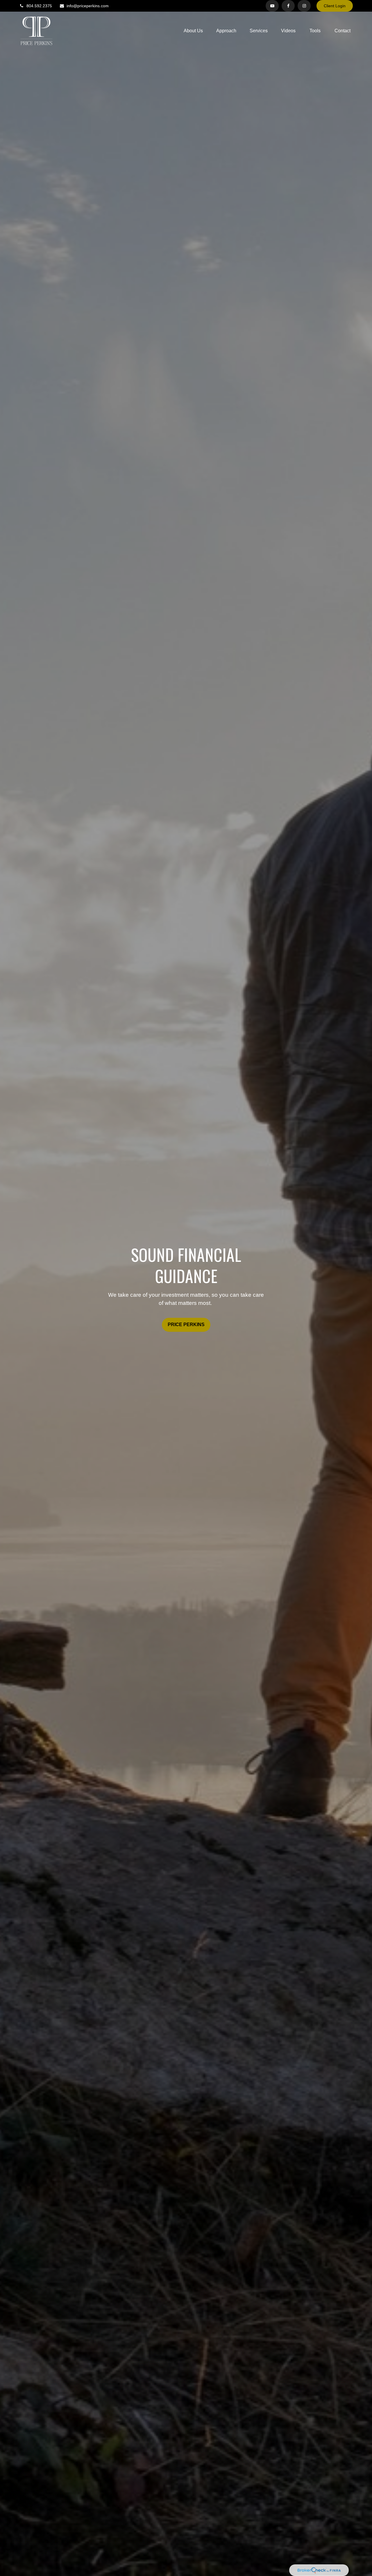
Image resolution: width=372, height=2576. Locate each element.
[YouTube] (272, 6)
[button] (193, 31)
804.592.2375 (39, 6)
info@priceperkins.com (88, 6)
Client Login (335, 6)
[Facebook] (288, 6)
